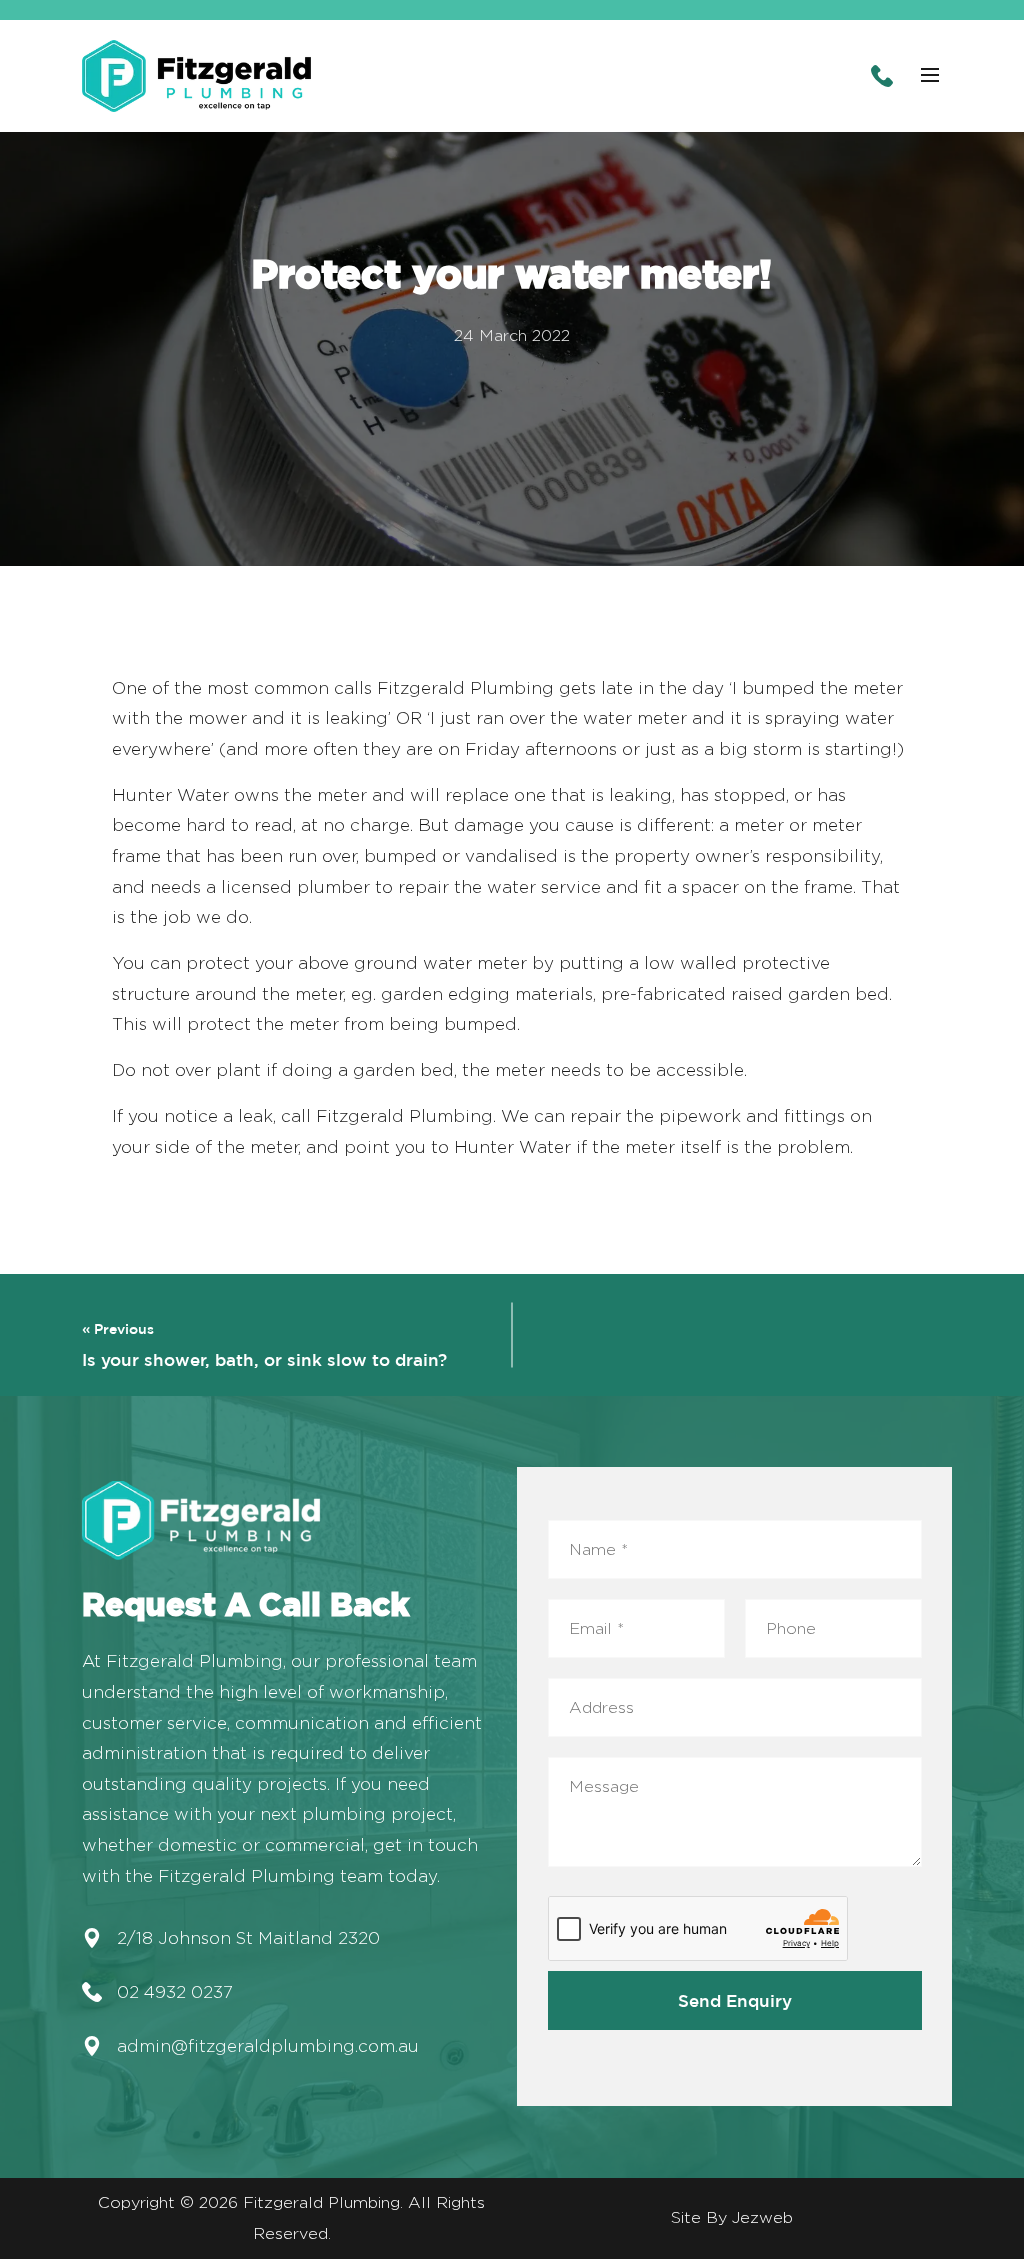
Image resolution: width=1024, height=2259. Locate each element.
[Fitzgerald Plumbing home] (197, 76)
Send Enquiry (735, 2000)
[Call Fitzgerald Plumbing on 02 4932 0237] (882, 76)
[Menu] (930, 76)
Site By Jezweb (732, 2217)
